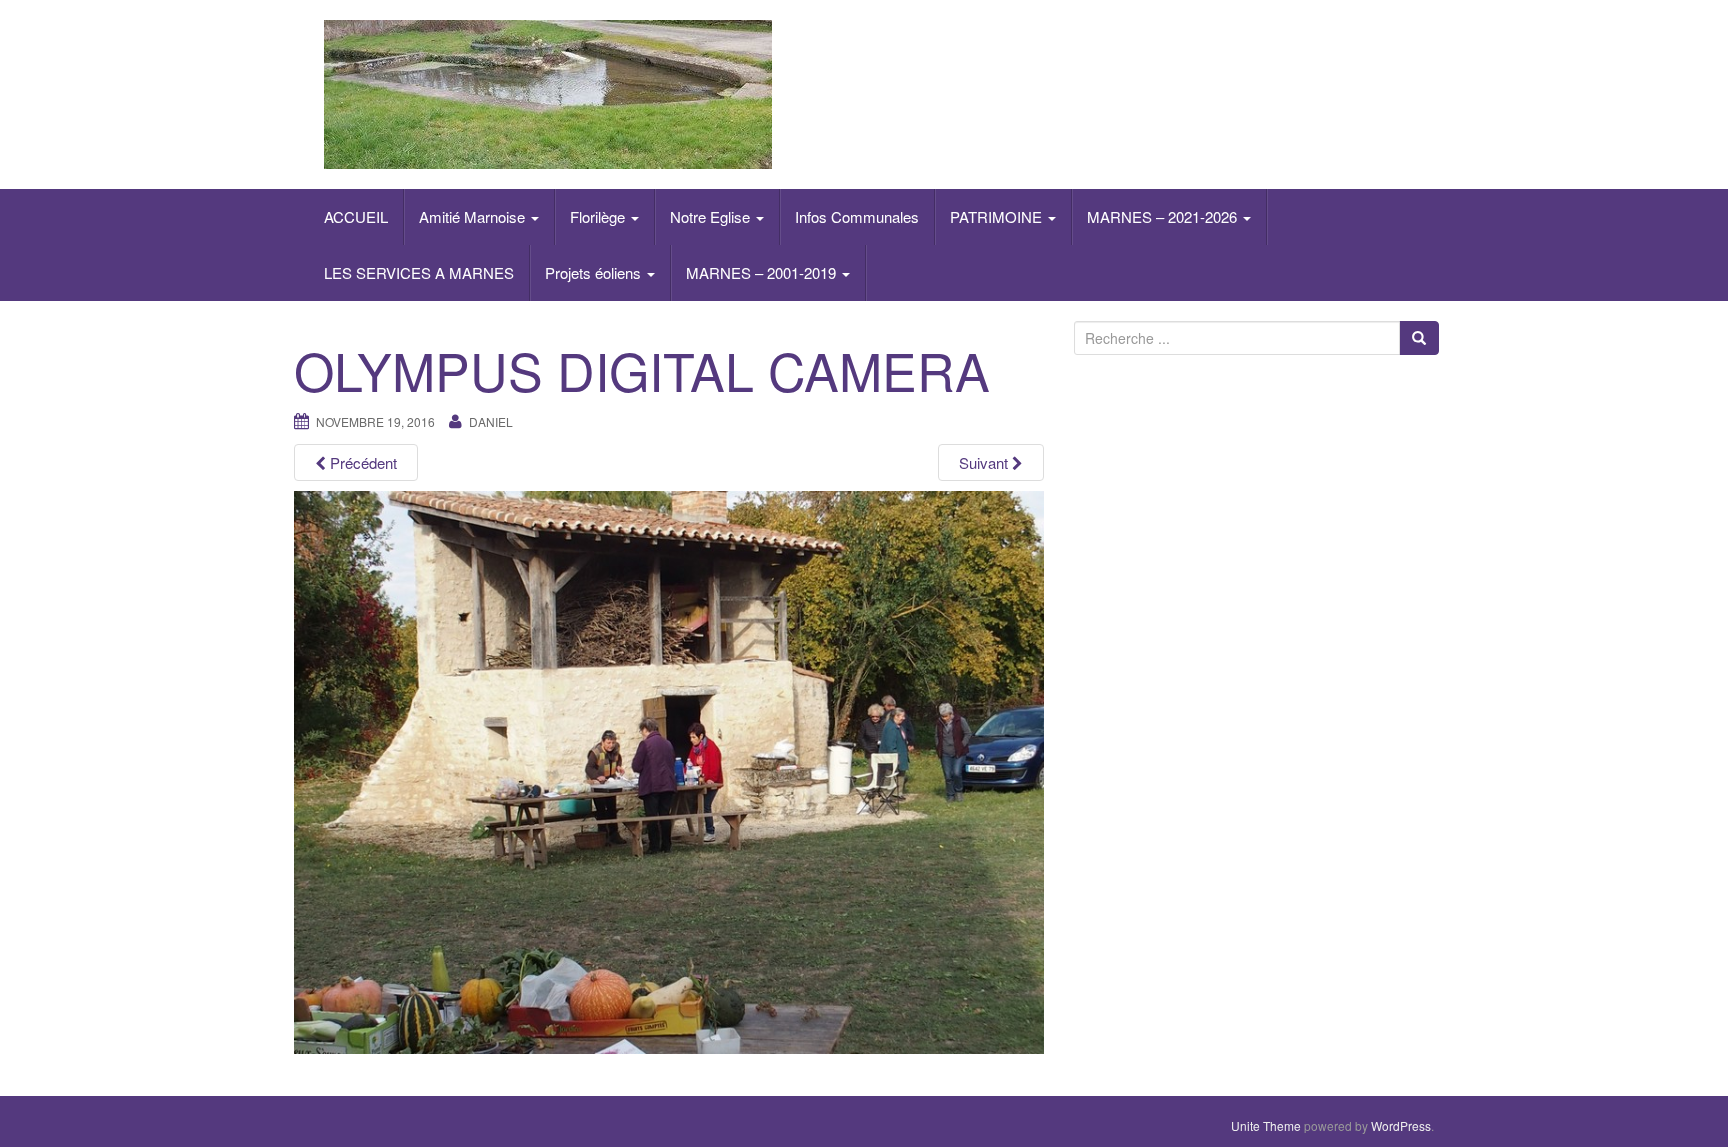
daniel (491, 421)
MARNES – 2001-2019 (763, 272)
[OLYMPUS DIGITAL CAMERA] (669, 769)
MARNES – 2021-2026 (1164, 216)
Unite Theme (1266, 1125)
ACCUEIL (356, 216)
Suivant (985, 462)
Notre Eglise (712, 216)
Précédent (361, 462)
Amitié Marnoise (474, 216)
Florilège (599, 216)
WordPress (1401, 1125)
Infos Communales (857, 216)
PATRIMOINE (998, 216)
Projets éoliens (595, 272)
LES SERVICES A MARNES (419, 272)
